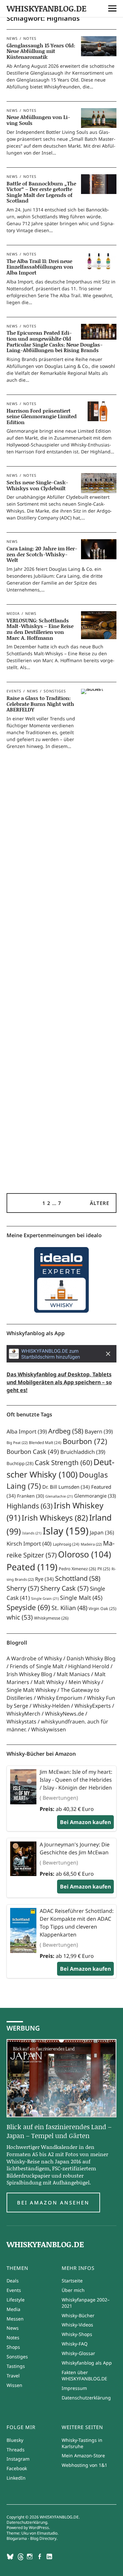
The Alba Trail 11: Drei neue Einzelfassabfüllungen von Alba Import (40, 267)
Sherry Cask (64, 1588)
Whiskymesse (51, 1618)
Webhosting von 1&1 (84, 2465)
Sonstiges (55, 691)
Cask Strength (63, 1462)
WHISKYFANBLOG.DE (47, 8)
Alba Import (27, 1432)
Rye (44, 1579)
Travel (13, 2376)
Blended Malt (45, 1443)
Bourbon (85, 1441)
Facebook (17, 2468)
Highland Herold (89, 1666)
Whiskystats (21, 1721)
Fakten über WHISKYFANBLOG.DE (84, 2375)
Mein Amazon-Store (83, 2456)
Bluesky (15, 2440)
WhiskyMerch (23, 1714)
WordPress (39, 2528)
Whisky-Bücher (78, 2315)
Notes (30, 38)
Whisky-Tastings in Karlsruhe (82, 2443)
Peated (32, 1567)
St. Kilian (69, 1608)
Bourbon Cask (33, 1451)
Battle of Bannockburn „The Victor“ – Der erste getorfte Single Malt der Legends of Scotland (41, 192)
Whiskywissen (49, 1729)
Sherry (23, 1588)
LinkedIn (16, 2478)
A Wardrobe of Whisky (34, 1658)
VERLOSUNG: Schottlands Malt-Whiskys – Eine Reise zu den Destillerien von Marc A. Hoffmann (40, 629)
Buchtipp (20, 1463)
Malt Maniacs (73, 1674)
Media (13, 613)
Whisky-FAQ (75, 2344)
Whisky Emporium (60, 1698)
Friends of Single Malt (37, 1666)
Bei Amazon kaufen (85, 1822)
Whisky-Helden (51, 1706)
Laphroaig (66, 1544)
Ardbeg (66, 1431)
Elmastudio (47, 2533)
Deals (13, 2281)
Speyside (28, 1607)
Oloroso (85, 1554)
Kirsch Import (29, 1543)
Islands (32, 1533)
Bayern (99, 1432)
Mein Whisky (84, 1682)
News (12, 38)
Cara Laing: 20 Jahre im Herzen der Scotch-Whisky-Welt (42, 554)
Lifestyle (16, 2300)
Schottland (78, 1578)
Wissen (14, 2385)
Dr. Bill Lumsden (66, 1487)
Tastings (16, 2366)
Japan (102, 1532)
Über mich (73, 2290)
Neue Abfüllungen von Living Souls (38, 120)
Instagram (18, 2459)
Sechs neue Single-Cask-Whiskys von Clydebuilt (37, 485)
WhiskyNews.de (64, 1714)
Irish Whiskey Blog (29, 1674)
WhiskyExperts (93, 1706)
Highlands (30, 1506)
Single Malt (81, 1598)
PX (104, 1569)
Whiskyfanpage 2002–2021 (86, 2303)
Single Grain (45, 1599)
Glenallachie (59, 1496)
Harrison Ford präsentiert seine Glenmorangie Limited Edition (42, 416)
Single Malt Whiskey (31, 1690)
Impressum (74, 2388)
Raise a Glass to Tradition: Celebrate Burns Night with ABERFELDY (40, 704)
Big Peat (17, 1443)
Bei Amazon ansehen (53, 2203)
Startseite (72, 2281)
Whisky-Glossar (78, 2353)
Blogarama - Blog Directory (31, 2538)
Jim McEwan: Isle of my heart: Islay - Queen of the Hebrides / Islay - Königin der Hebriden (76, 1780)
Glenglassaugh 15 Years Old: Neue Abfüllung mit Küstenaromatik (41, 51)
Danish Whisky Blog (91, 1658)
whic (20, 1617)
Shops (13, 2347)
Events (14, 691)
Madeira (91, 1544)
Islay (66, 1531)
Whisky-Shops (77, 2334)
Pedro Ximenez (77, 1569)
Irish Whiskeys (55, 1518)
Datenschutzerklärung (86, 2398)
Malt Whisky (49, 1682)
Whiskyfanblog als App (87, 2363)
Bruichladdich (83, 1452)
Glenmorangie (95, 1496)
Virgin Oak (102, 1609)
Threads (16, 2450)
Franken (31, 1496)
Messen (15, 2319)
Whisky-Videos (77, 2325)
